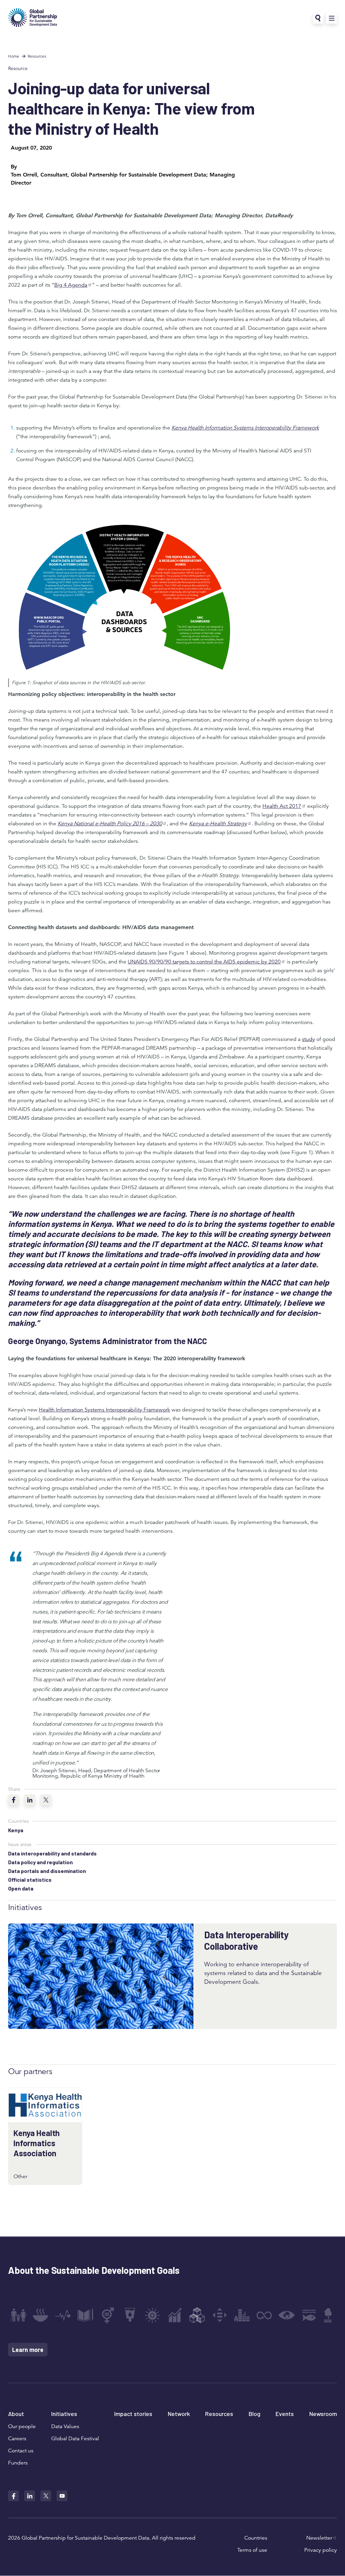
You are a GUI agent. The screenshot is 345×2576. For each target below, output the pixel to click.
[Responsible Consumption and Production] (264, 2315)
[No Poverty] (18, 2315)
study (308, 1039)
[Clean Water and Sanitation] (130, 2315)
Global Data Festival (75, 2439)
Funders (18, 2463)
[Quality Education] (85, 2315)
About (16, 2414)
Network (179, 2414)
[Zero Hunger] (40, 2315)
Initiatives (64, 2414)
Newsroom (323, 2414)
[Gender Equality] (108, 2315)
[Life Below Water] (309, 2315)
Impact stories (133, 2414)
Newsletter (319, 2538)
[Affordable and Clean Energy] (152, 2315)
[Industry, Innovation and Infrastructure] (197, 2315)
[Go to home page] (33, 18)
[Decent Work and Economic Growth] (175, 2315)
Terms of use (252, 2550)
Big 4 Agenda (71, 285)
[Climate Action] (287, 2315)
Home (14, 56)
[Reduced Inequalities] (220, 2315)
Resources (37, 56)
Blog (255, 2414)
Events (285, 2414)
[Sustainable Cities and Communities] (242, 2315)
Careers (17, 2439)
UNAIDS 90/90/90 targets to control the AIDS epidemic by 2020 (204, 962)
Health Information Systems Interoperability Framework (104, 1410)
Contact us (21, 2451)
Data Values (65, 2426)
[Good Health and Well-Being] (63, 2315)
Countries (256, 2538)
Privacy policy (321, 2550)
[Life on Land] (331, 2315)
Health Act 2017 (282, 806)
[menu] (332, 18)
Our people (22, 2426)
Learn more (28, 2350)
